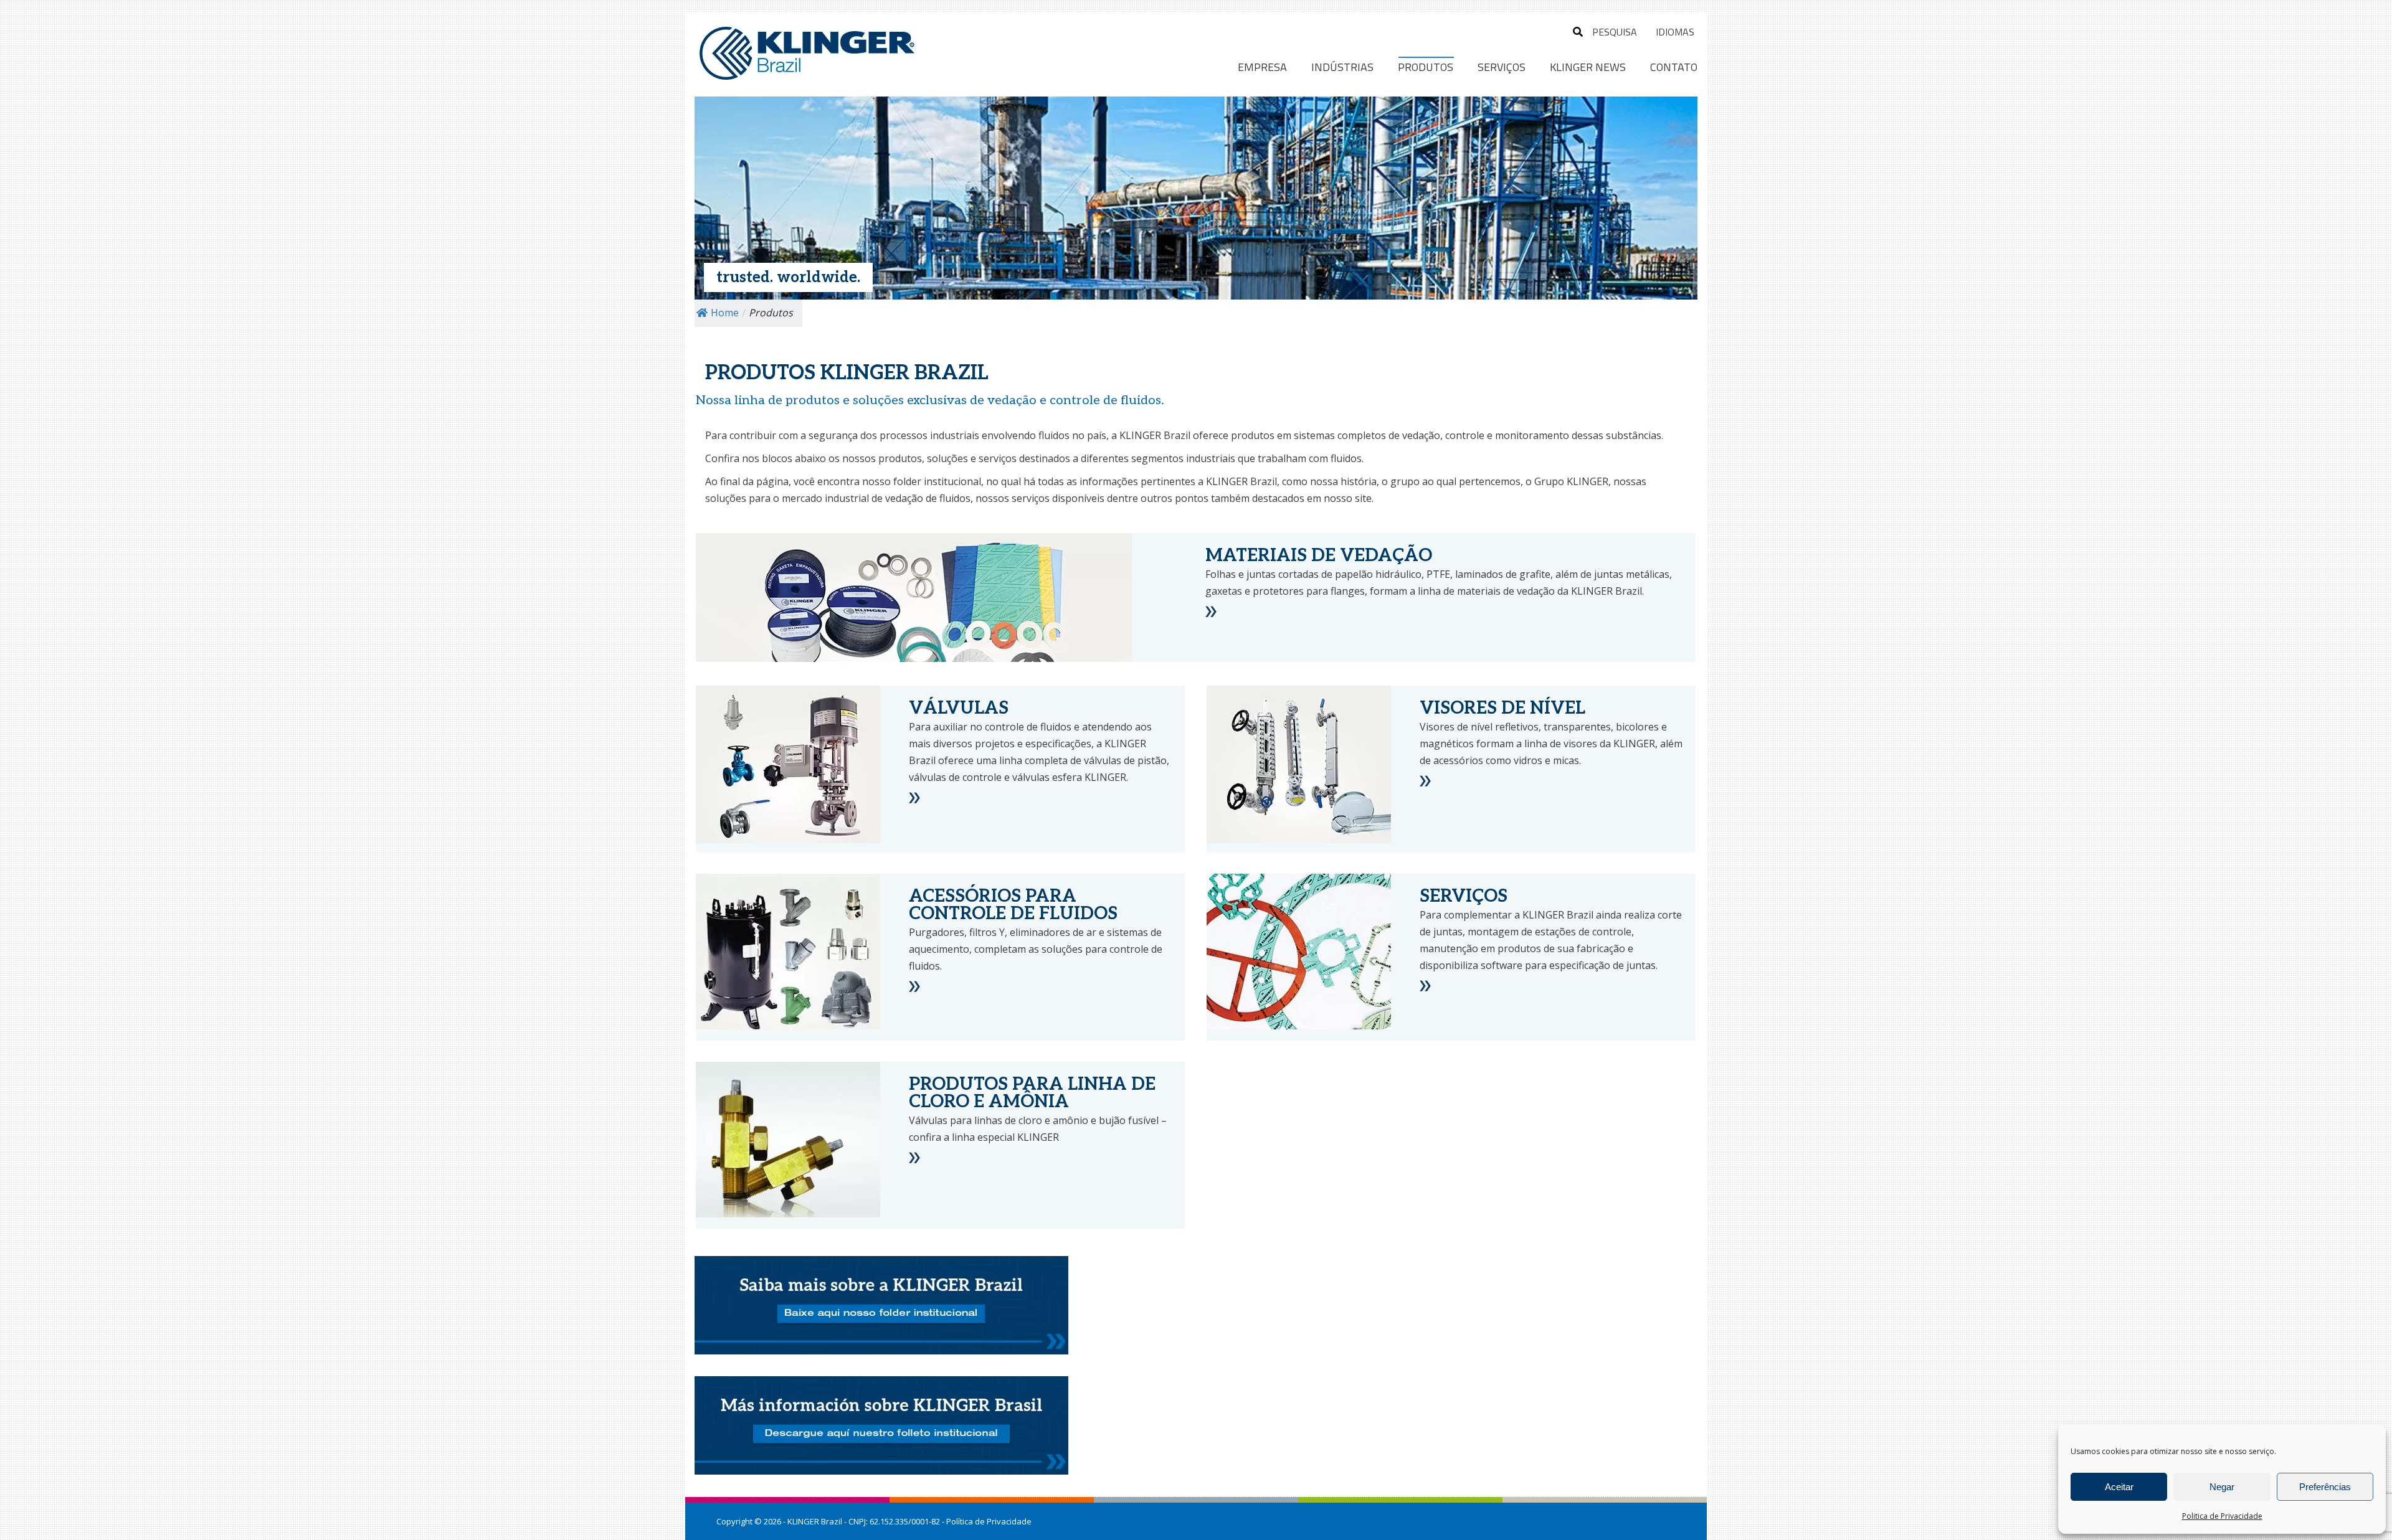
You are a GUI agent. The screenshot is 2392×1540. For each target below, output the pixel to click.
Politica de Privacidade (2222, 1516)
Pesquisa (1615, 32)
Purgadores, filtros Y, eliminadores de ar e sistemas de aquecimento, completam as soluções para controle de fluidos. (1036, 949)
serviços (998, 458)
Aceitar (2119, 1487)
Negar (2222, 1487)
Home (725, 313)
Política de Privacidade (989, 1521)
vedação (1421, 435)
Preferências (2325, 1487)
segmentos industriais (1183, 458)
